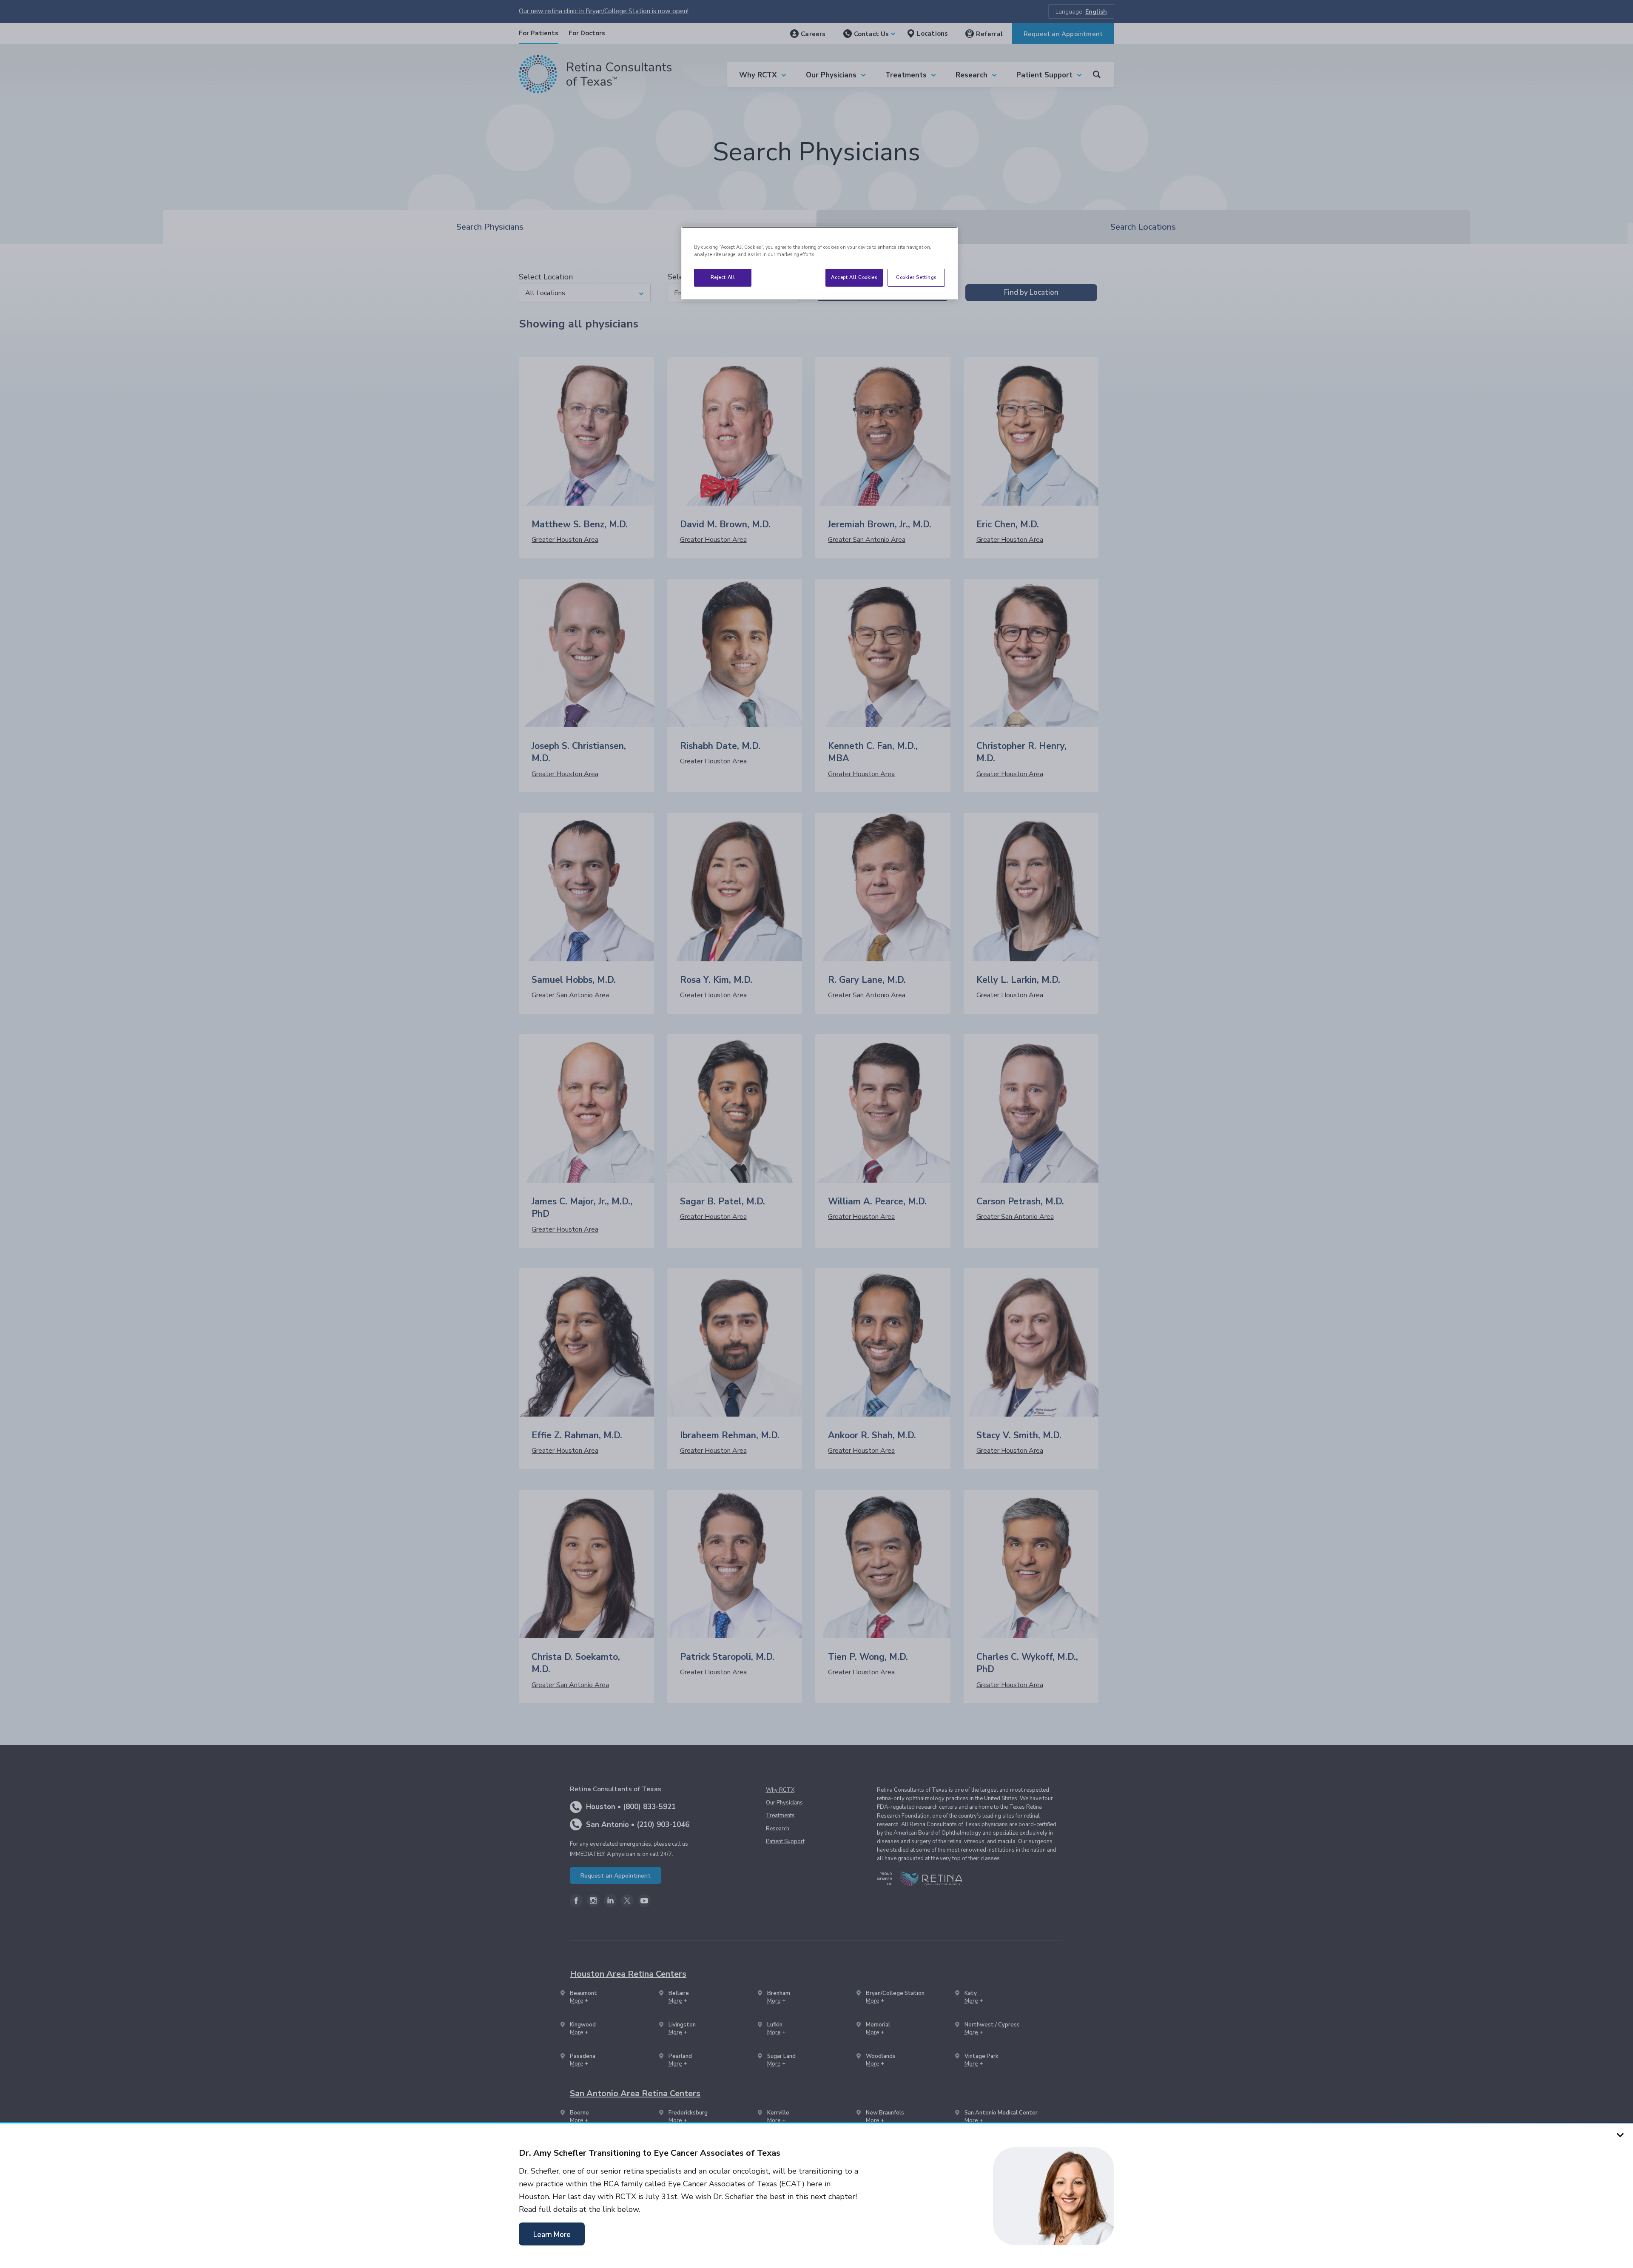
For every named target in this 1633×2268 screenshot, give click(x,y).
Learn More (552, 2235)
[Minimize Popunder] (1620, 2134)
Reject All (723, 277)
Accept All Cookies (854, 277)
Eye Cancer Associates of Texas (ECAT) (736, 2184)
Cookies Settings (916, 277)
